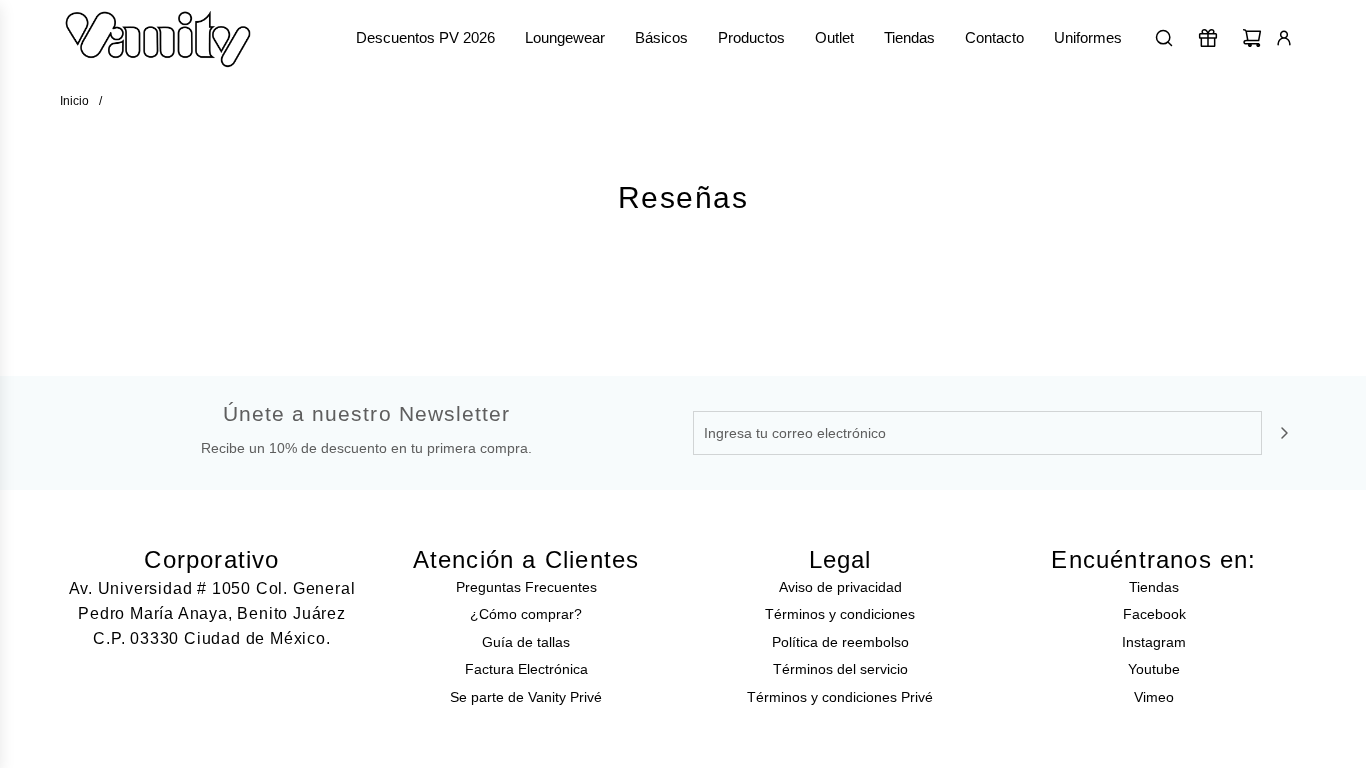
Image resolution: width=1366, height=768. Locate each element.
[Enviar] (1284, 433)
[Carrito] (1252, 38)
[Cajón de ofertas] (1208, 38)
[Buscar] (1164, 38)
